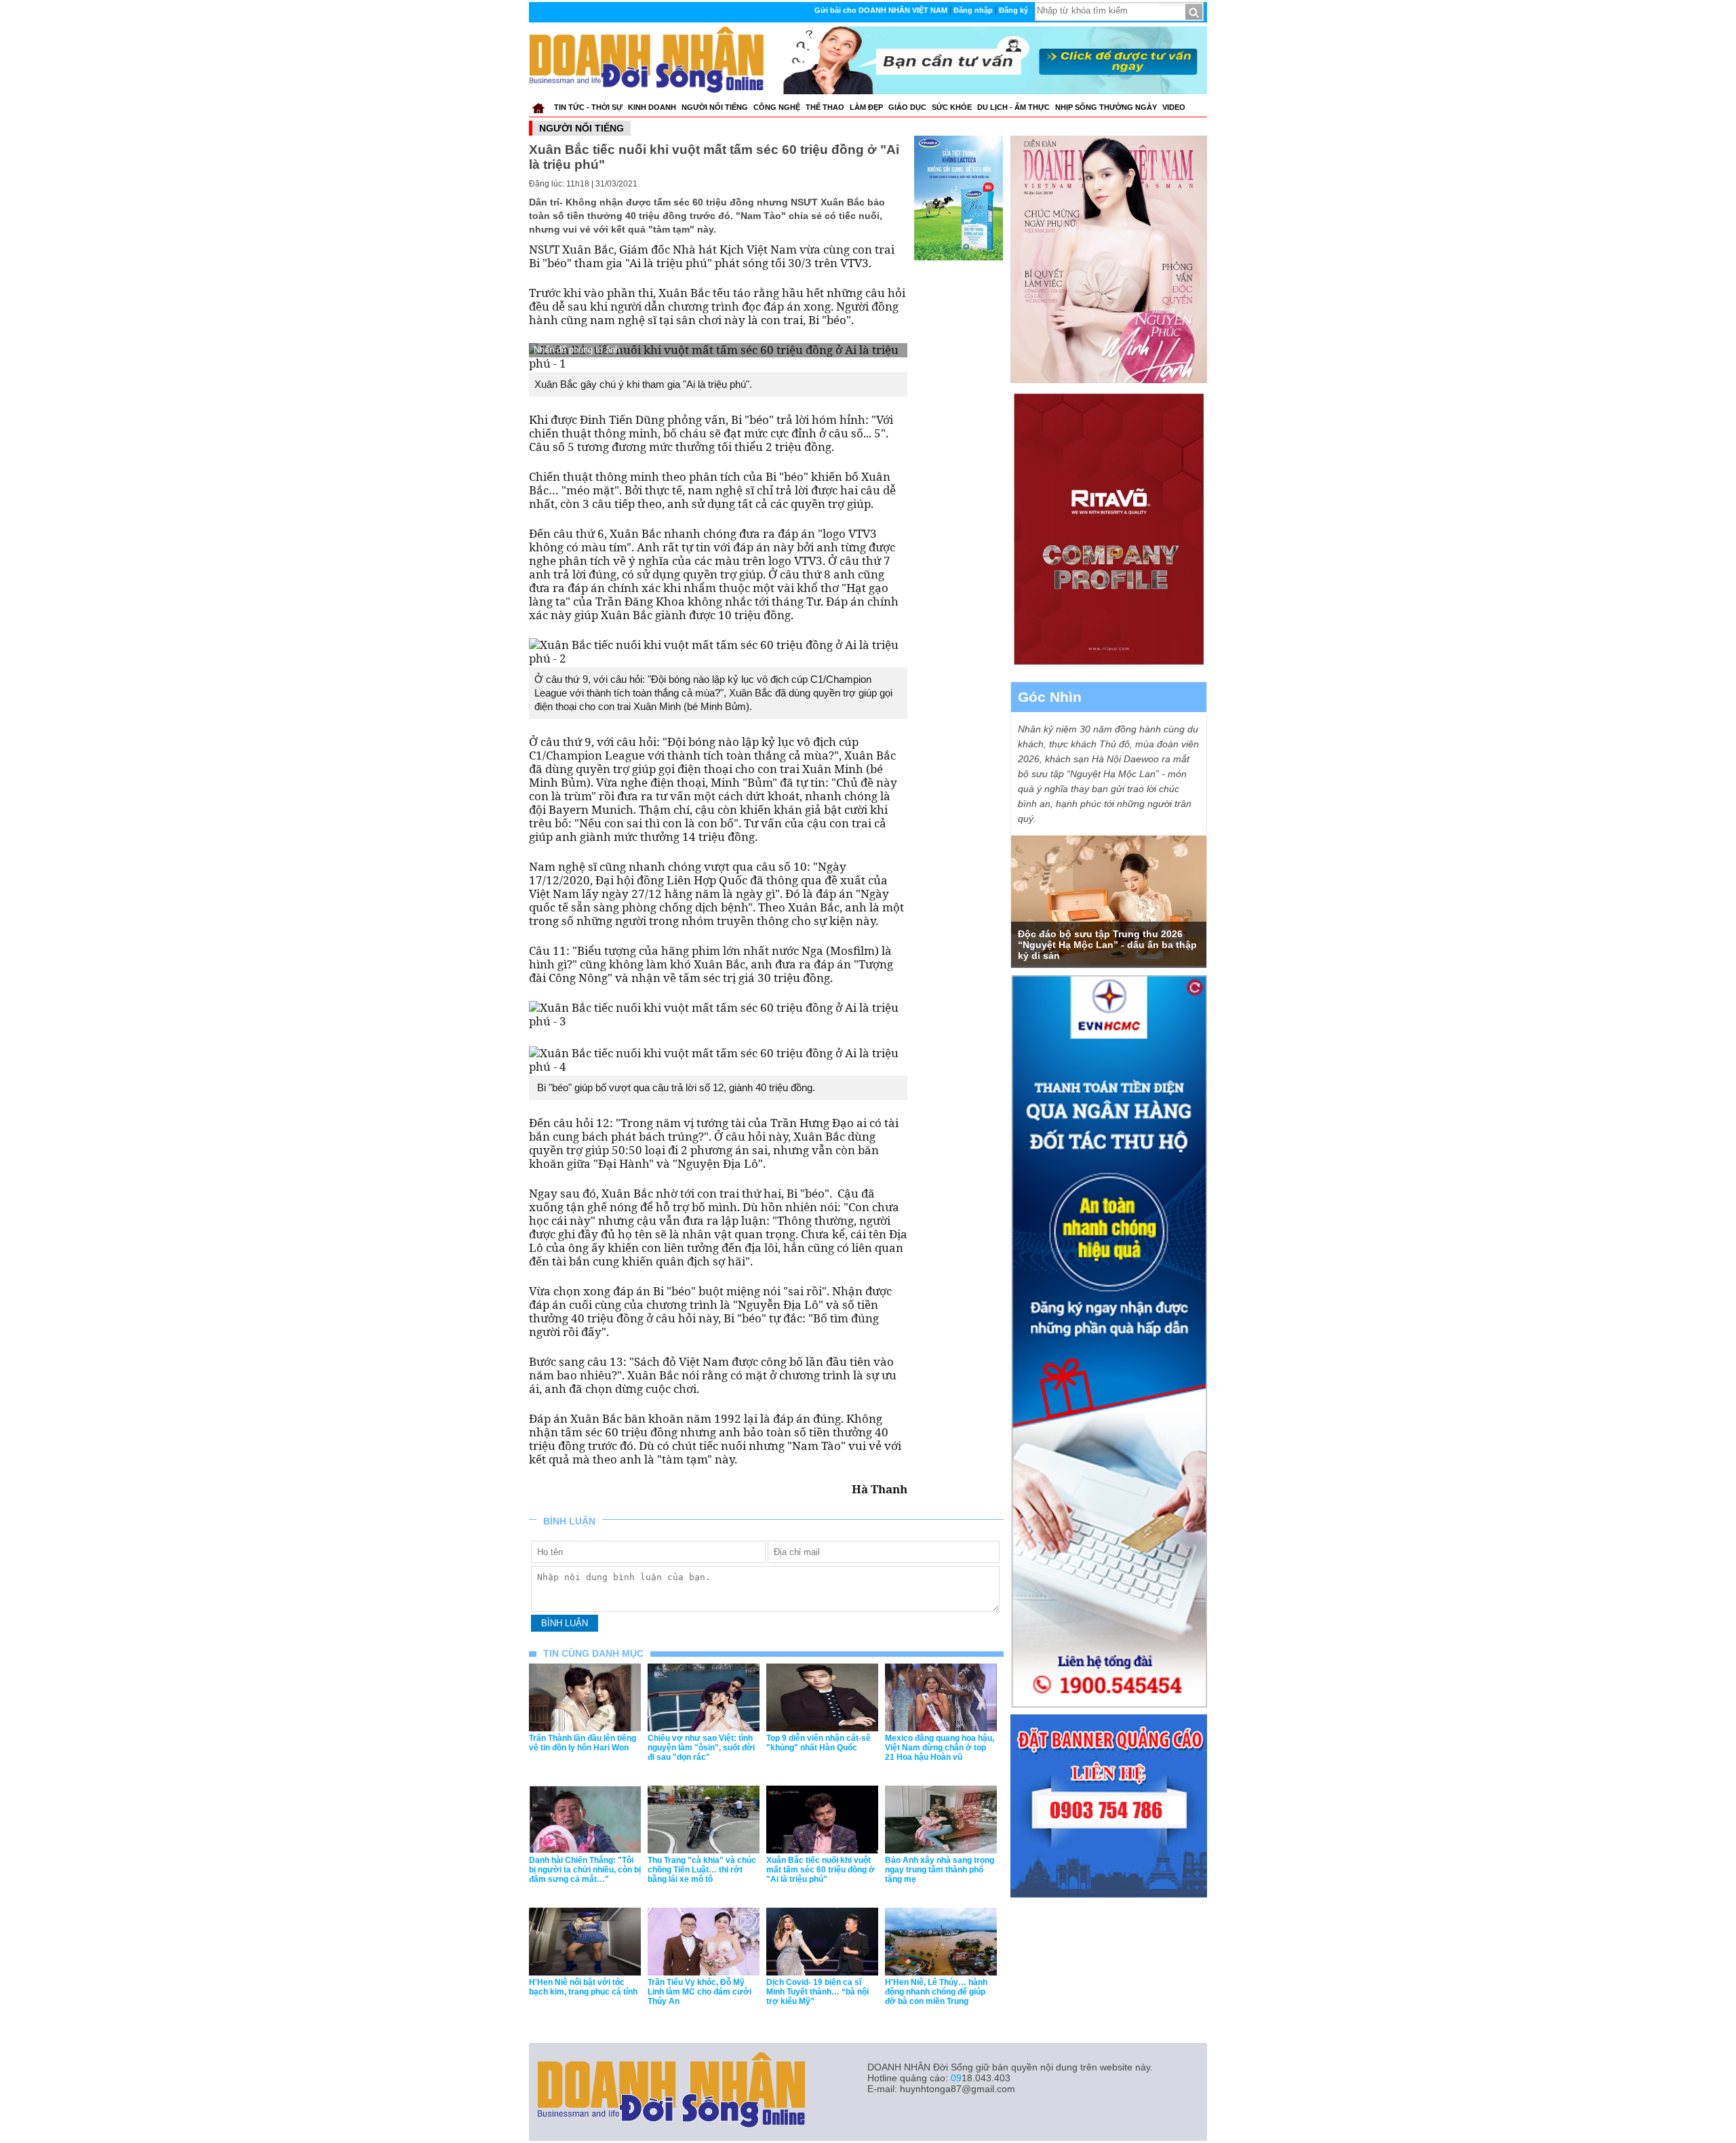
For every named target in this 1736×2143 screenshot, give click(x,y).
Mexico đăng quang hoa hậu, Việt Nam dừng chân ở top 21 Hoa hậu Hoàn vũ (940, 1748)
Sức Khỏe (952, 107)
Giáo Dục (907, 107)
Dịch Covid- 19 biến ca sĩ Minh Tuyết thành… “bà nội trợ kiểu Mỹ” (817, 1992)
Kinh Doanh (652, 107)
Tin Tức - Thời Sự (588, 107)
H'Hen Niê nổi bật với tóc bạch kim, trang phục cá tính (583, 1987)
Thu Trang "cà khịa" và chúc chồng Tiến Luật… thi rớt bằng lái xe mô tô (702, 1870)
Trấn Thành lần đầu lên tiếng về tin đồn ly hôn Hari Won (583, 1743)
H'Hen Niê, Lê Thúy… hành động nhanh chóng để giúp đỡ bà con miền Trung (936, 1992)
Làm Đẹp (866, 107)
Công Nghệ (777, 107)
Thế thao (825, 107)
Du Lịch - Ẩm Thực (1013, 107)
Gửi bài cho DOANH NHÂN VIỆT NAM (881, 10)
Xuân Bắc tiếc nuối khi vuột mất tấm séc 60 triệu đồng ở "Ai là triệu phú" (821, 1870)
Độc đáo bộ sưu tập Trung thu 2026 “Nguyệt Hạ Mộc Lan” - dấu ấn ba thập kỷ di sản (1107, 945)
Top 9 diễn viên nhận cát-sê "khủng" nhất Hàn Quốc (818, 1743)
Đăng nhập (973, 10)
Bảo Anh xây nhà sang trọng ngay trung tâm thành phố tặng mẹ (940, 1870)
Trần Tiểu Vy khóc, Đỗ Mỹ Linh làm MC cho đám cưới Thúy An (699, 1992)
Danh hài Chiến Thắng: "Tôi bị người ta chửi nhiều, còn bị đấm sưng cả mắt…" (585, 1870)
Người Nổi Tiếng (715, 107)
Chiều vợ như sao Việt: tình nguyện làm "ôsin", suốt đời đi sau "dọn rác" (701, 1748)
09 (956, 2078)
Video (1174, 107)
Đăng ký (1013, 10)
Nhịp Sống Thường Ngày (1106, 107)
